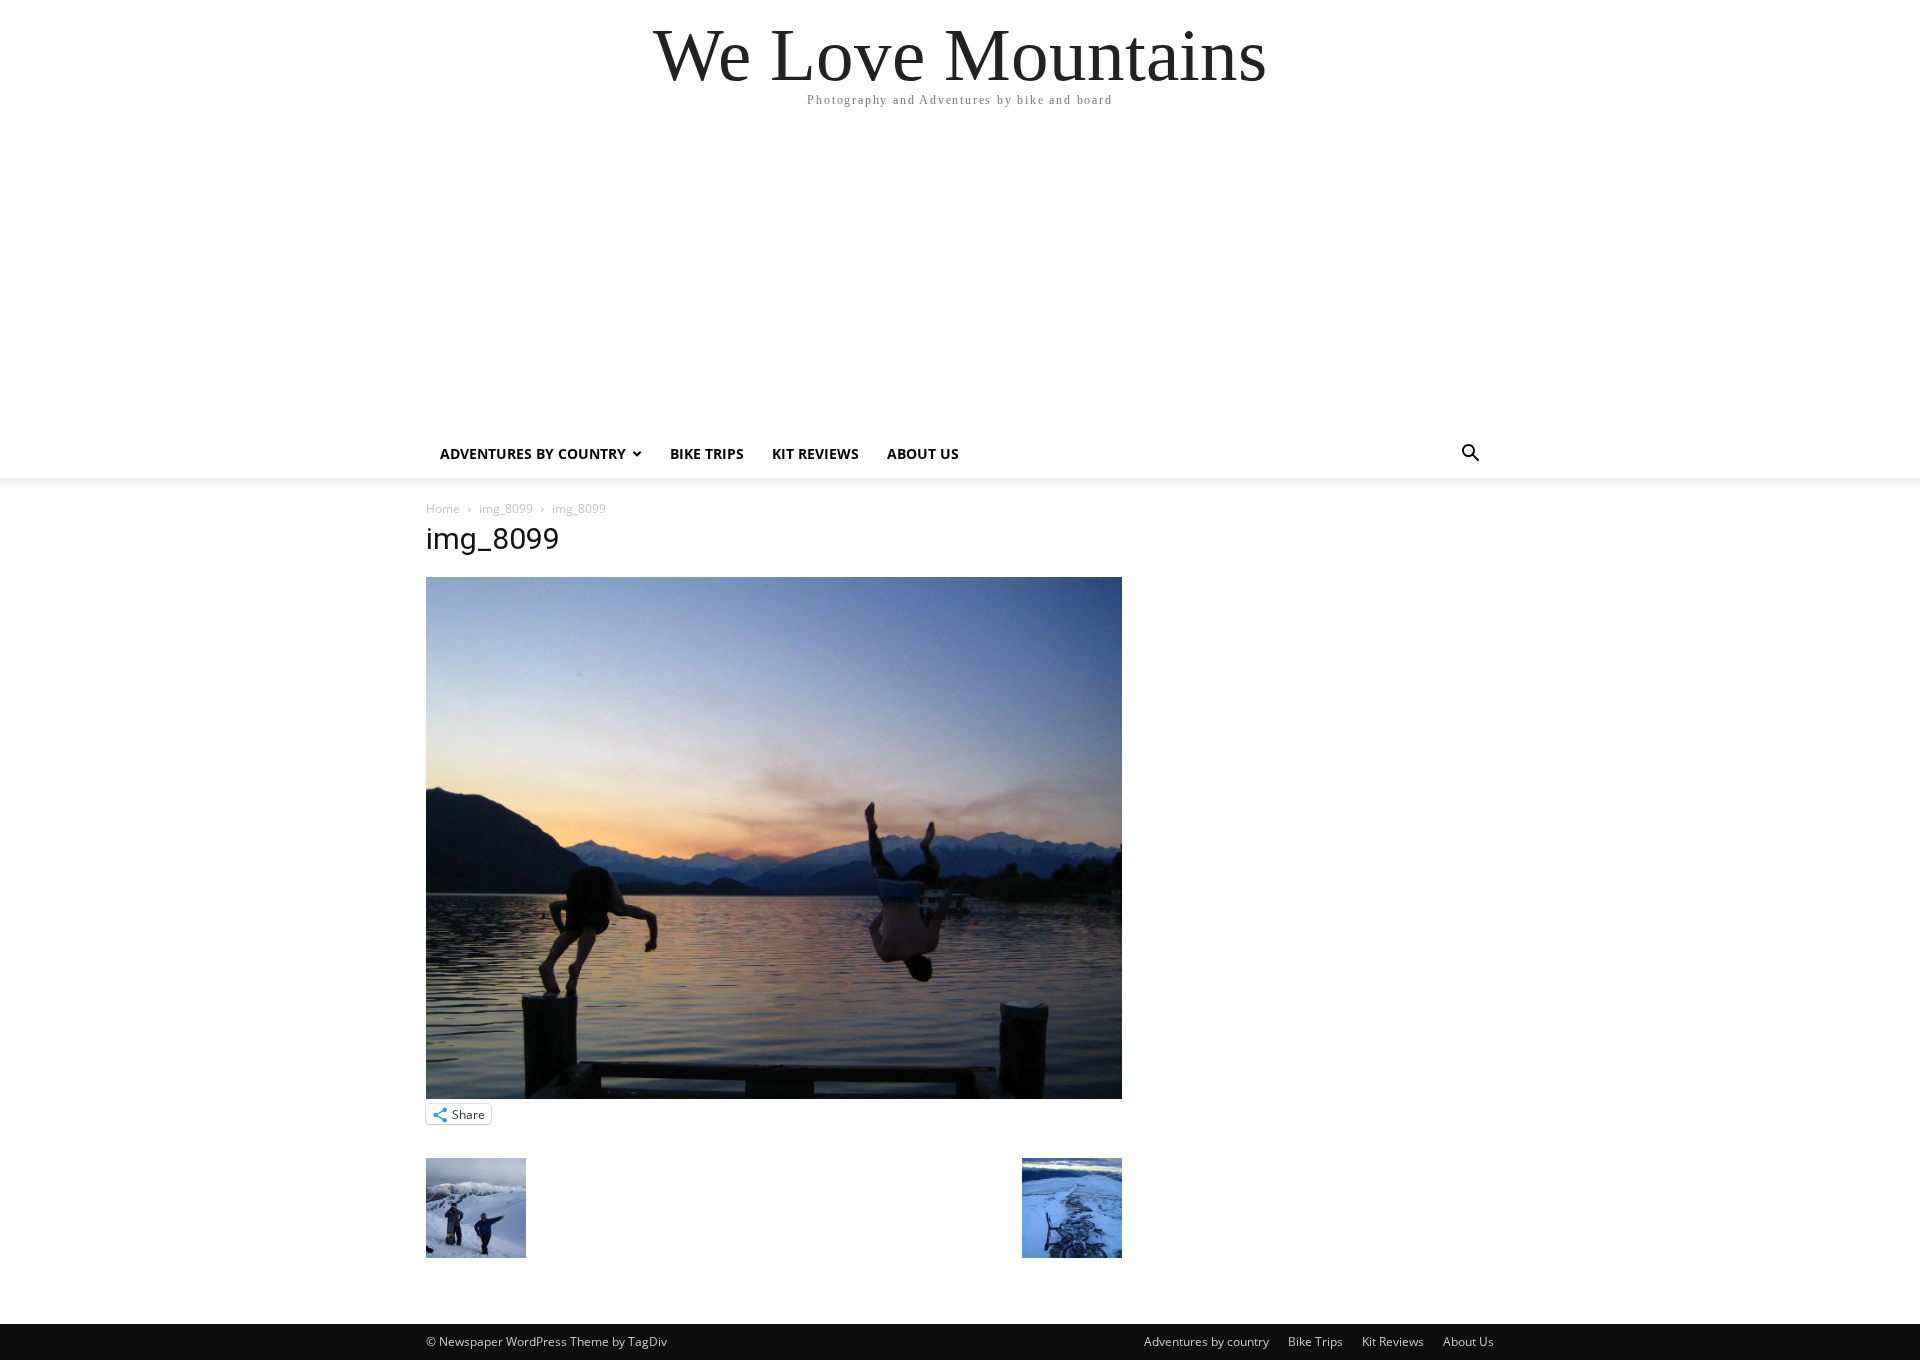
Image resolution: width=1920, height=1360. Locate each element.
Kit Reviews (815, 453)
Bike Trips (707, 453)
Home (443, 508)
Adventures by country (533, 453)
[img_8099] (774, 1093)
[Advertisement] (960, 280)
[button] (1470, 455)
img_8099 (506, 508)
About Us (923, 453)
